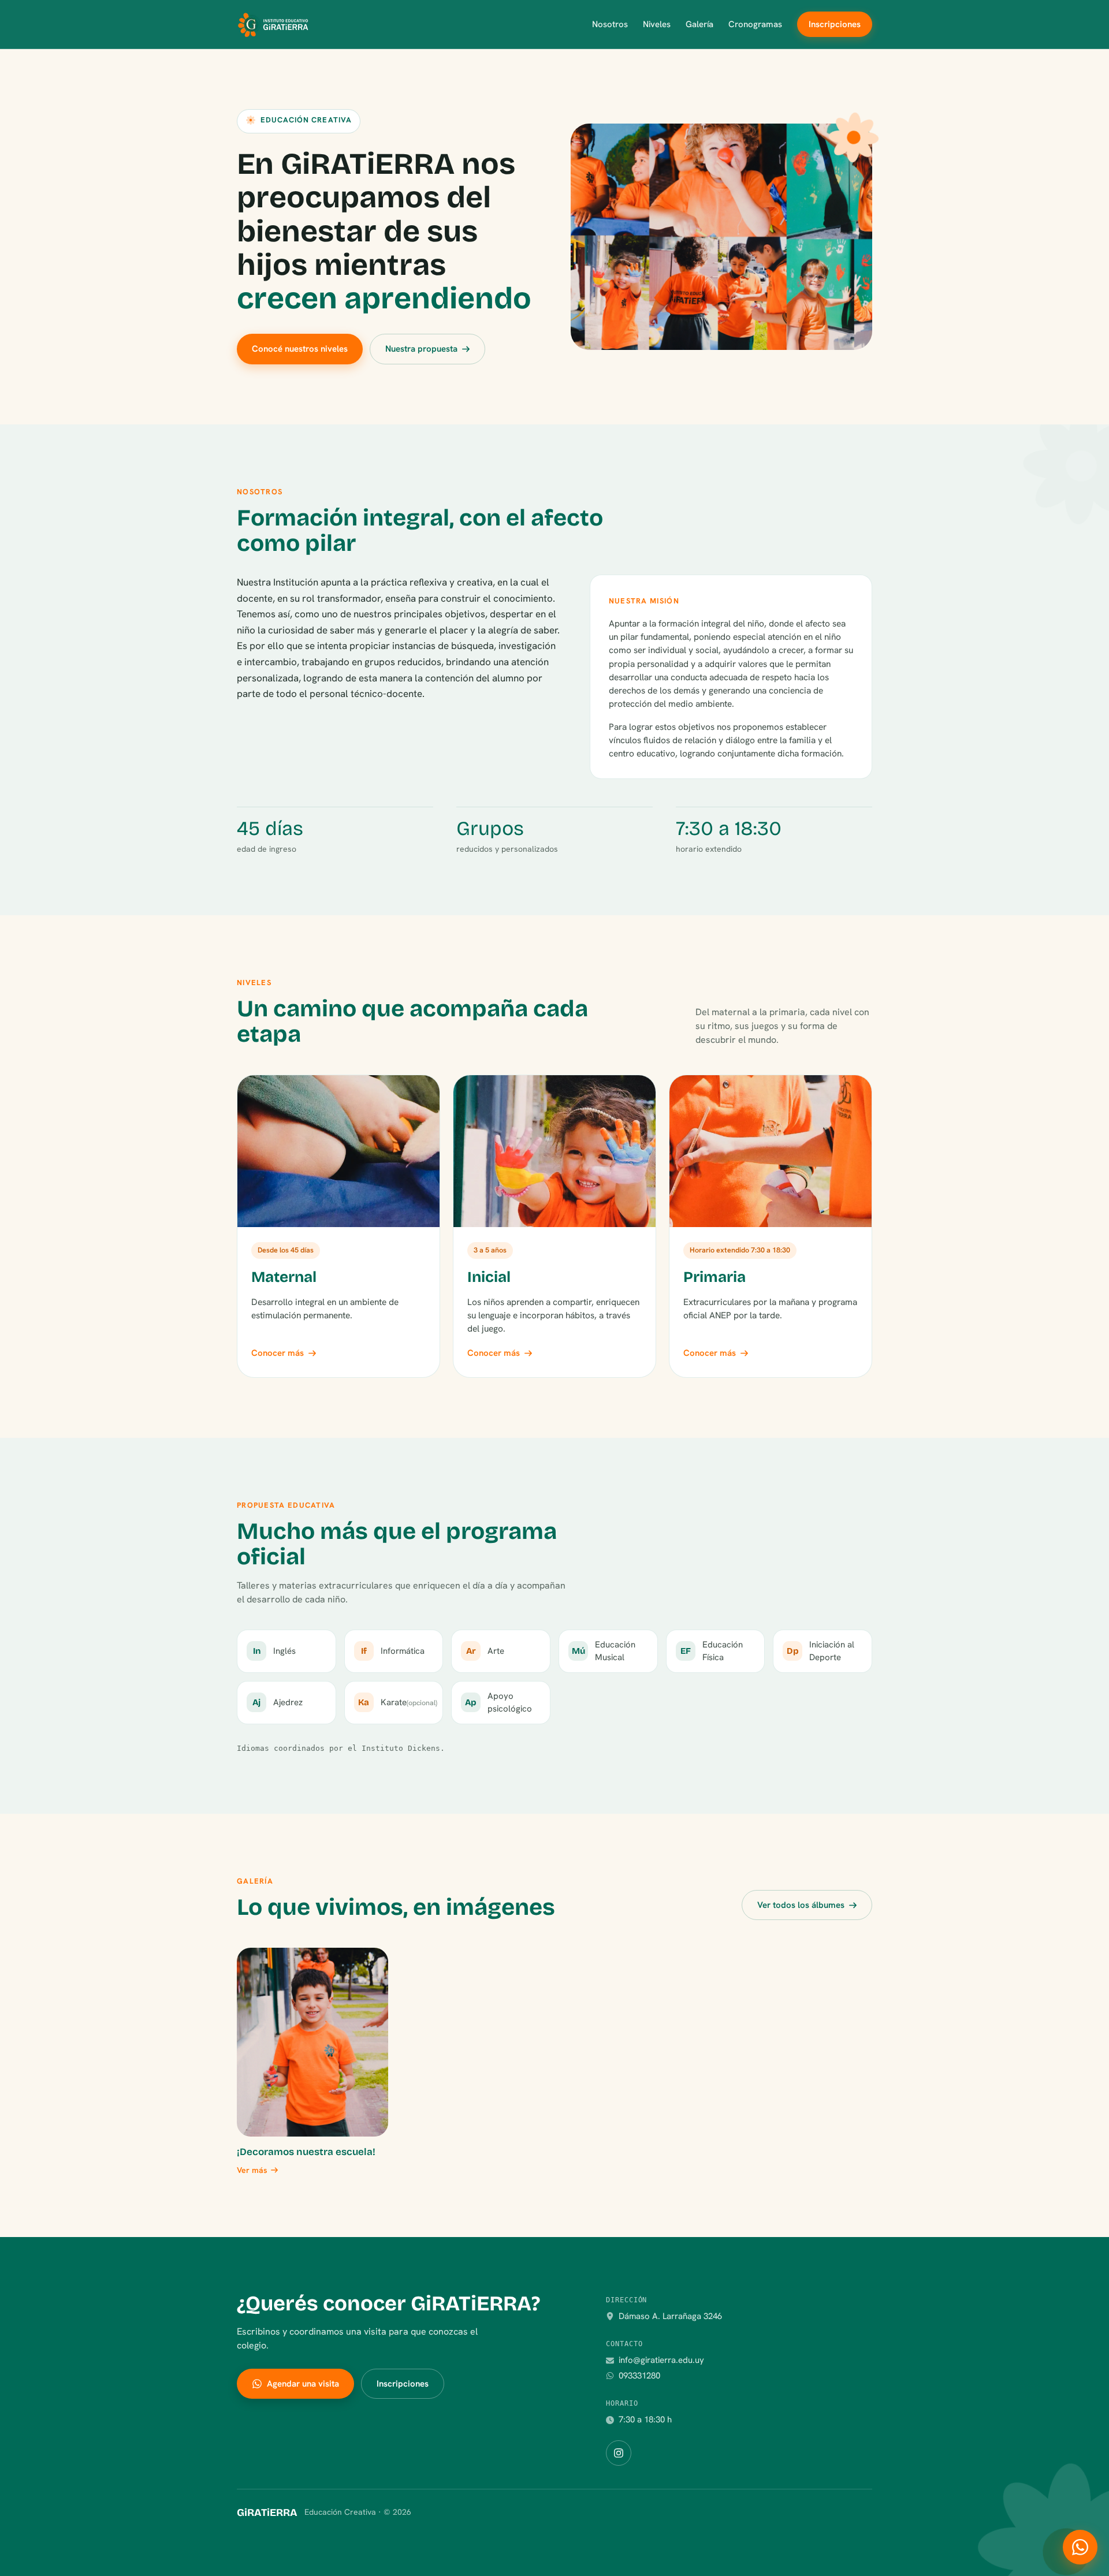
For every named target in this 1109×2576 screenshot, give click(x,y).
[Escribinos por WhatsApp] (1080, 2547)
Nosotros (610, 24)
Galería (699, 24)
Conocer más (278, 1353)
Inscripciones (835, 24)
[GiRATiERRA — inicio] (273, 24)
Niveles (657, 24)
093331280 (639, 2376)
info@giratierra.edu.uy (661, 2360)
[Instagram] (619, 2453)
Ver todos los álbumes (801, 1905)
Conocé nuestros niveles (300, 349)
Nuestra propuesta (421, 349)
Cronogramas (755, 24)
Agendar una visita (303, 2384)
